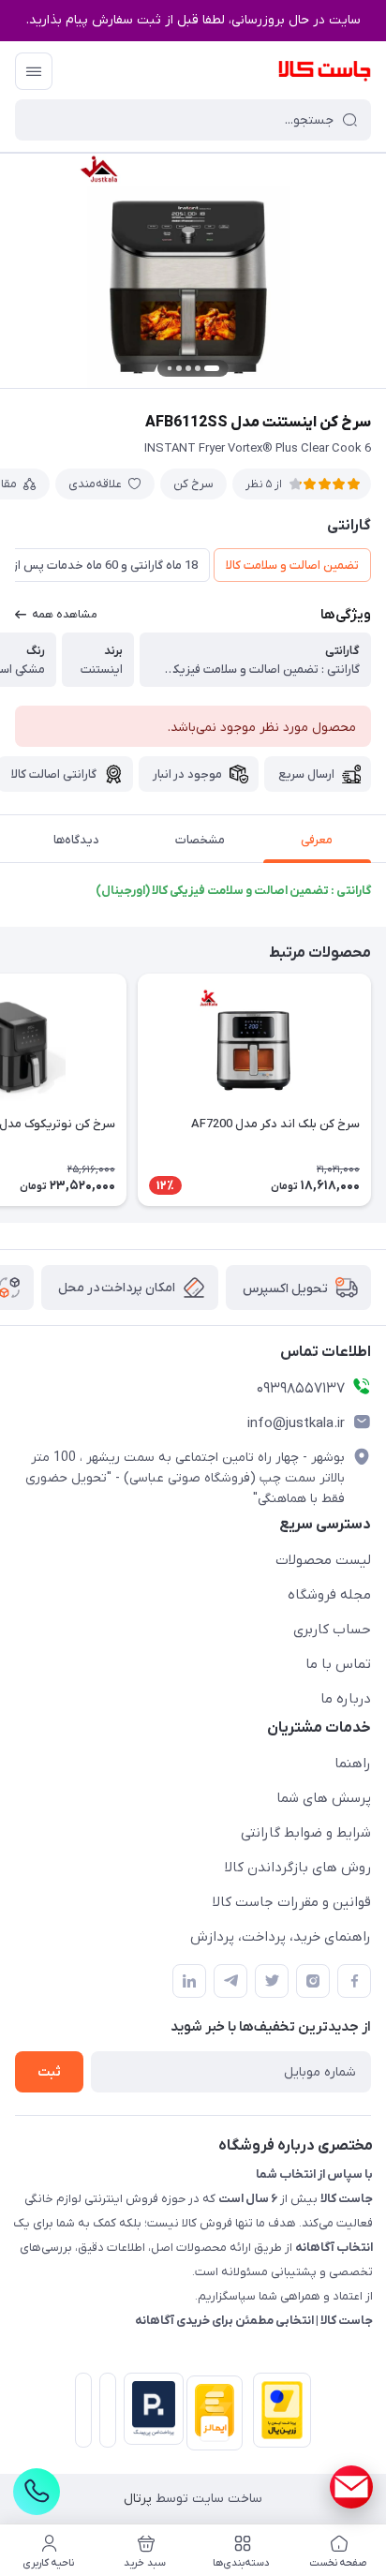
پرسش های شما (324, 1798)
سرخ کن (193, 484)
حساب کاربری (332, 1630)
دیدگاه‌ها (76, 840)
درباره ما (346, 1699)
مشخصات (200, 840)
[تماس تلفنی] (37, 2492)
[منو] (34, 71)
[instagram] (313, 1981)
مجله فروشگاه (329, 1595)
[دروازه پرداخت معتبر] (278, 2414)
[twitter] (272, 1981)
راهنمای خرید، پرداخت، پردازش (281, 1937)
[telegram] (230, 1981)
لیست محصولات (323, 1560)
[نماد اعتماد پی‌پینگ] (150, 2409)
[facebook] (354, 1981)
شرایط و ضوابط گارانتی (306, 1833)
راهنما (353, 1764)
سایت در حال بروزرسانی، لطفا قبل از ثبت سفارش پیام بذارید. (193, 20)
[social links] (351, 2487)
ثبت (49, 2072)
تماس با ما (338, 1664)
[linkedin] (189, 1981)
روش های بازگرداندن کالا (298, 1868)
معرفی (317, 840)
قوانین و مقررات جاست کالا (292, 1902)
